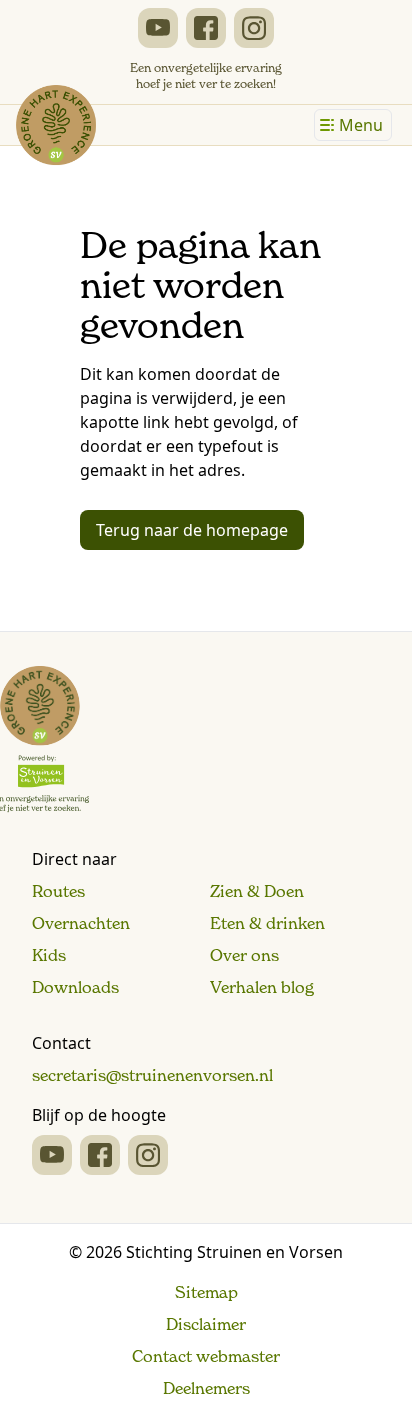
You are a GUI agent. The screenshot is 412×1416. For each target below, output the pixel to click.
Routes (58, 891)
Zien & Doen (257, 891)
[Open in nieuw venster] (158, 28)
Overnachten (81, 923)
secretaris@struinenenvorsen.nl (152, 1075)
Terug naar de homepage (192, 530)
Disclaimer (206, 1324)
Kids (49, 955)
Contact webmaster (206, 1356)
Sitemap (206, 1292)
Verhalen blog (262, 987)
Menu (361, 125)
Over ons (244, 955)
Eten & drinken (267, 923)
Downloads (75, 987)
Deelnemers (206, 1388)
